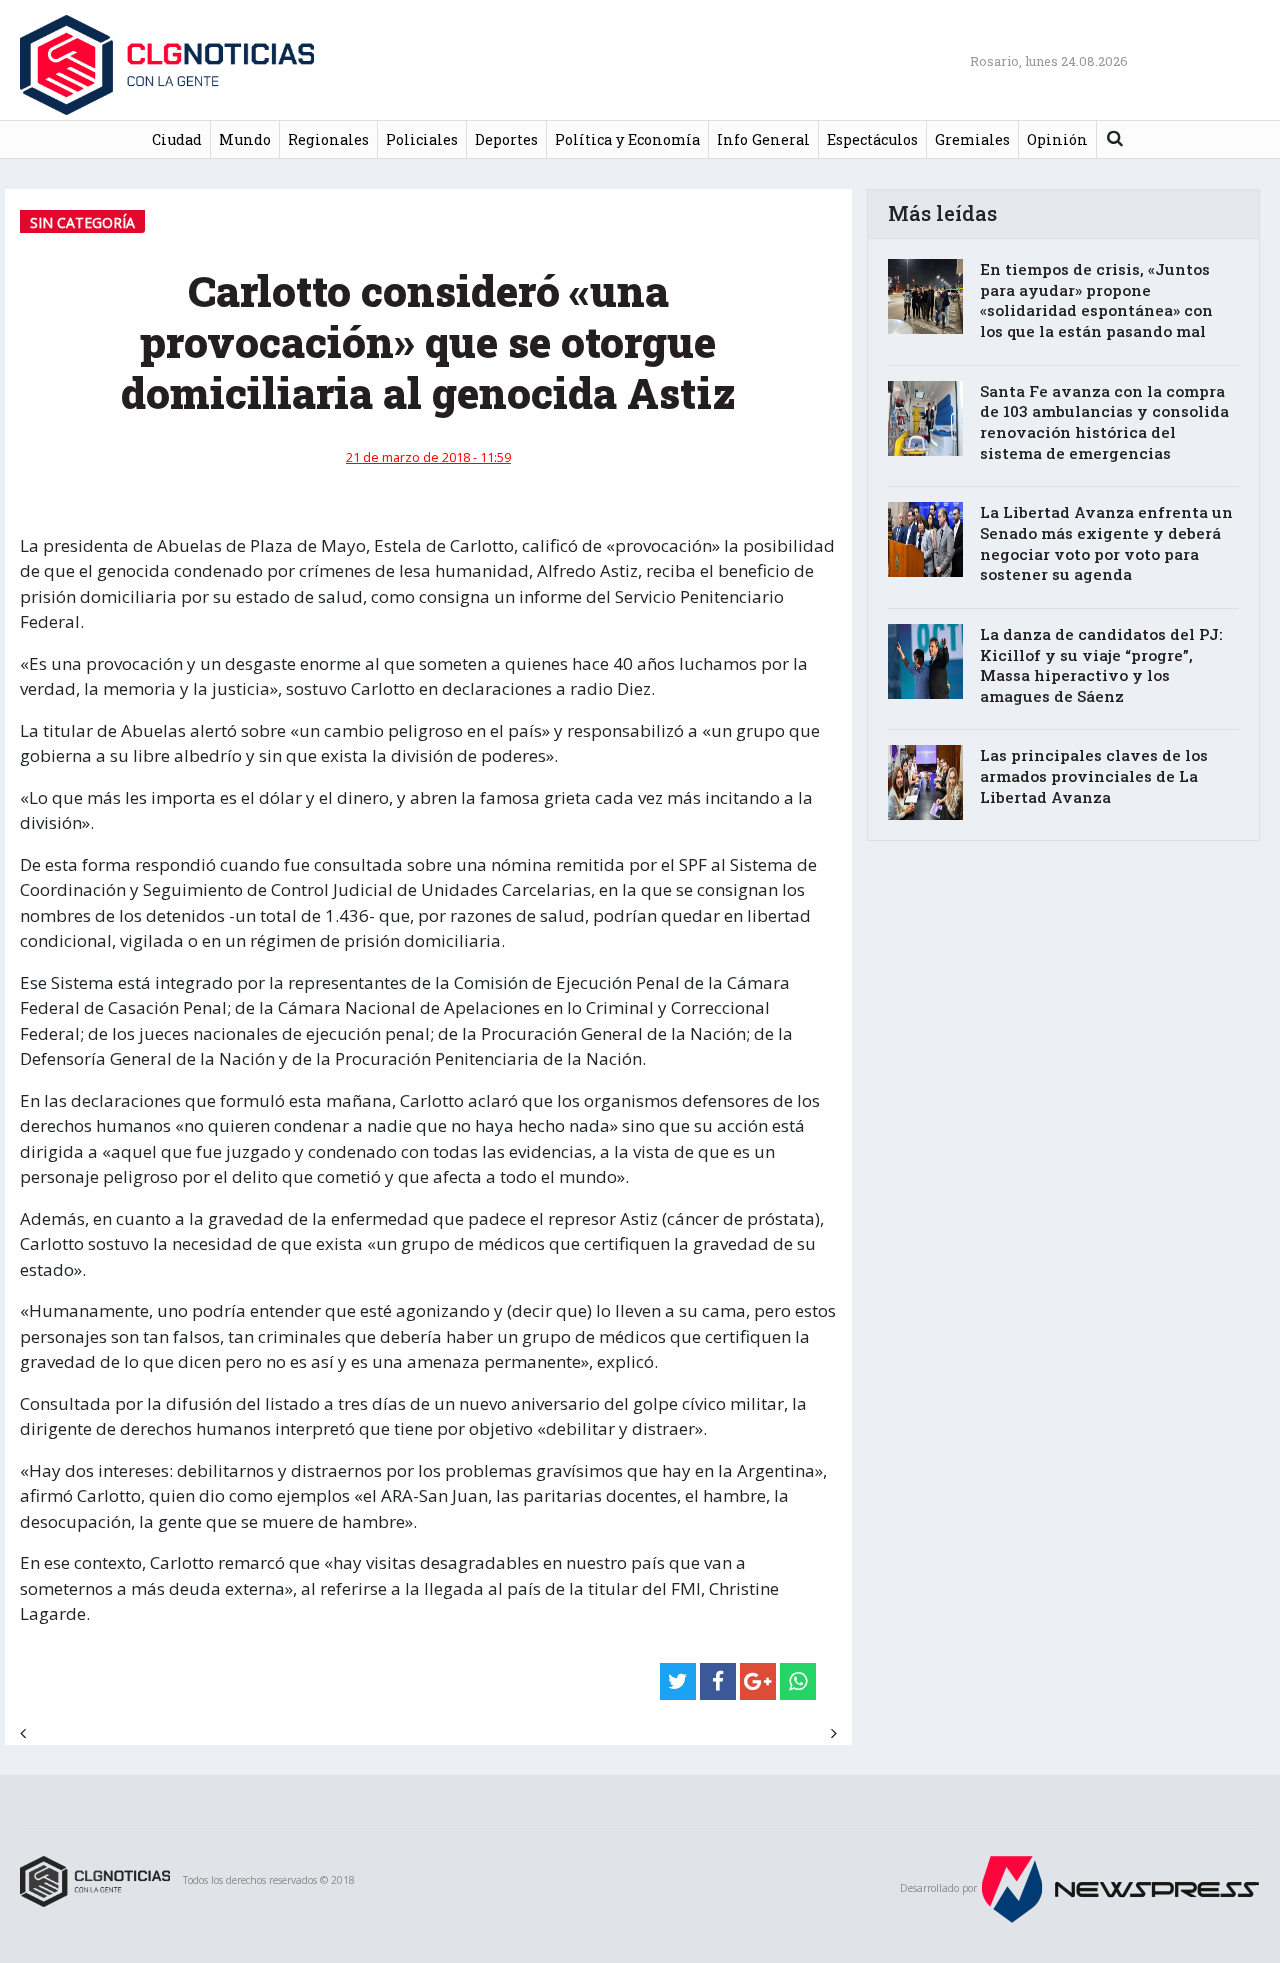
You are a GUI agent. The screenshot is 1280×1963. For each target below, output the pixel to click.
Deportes (506, 139)
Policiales (422, 139)
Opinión (1057, 139)
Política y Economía (627, 139)
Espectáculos (872, 139)
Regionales (328, 139)
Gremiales (972, 139)
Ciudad (177, 139)
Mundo (245, 139)
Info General (763, 139)
